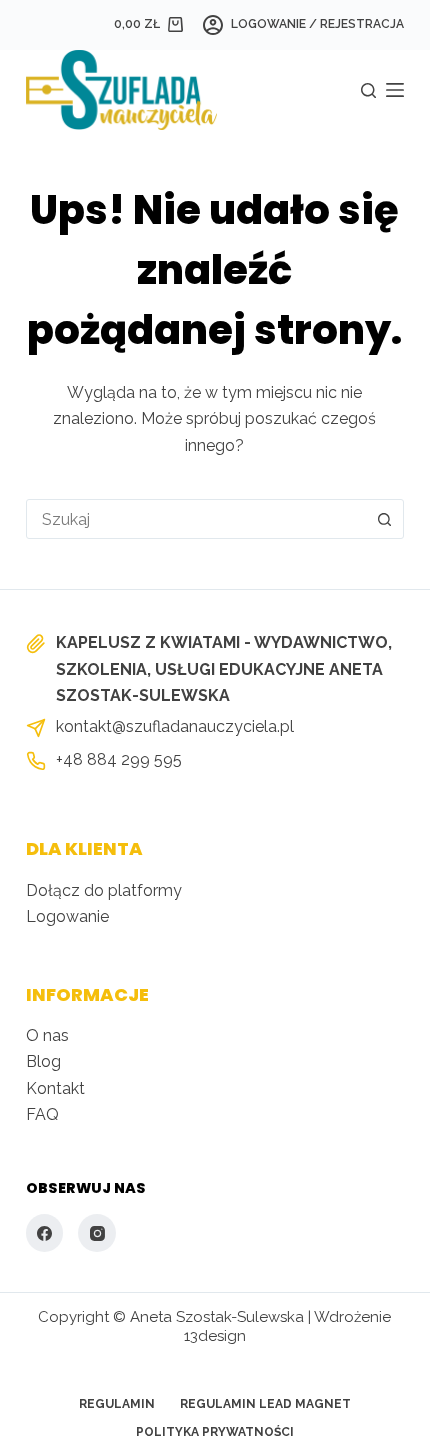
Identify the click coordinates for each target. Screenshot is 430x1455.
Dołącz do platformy (104, 890)
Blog (43, 1061)
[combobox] (196, 519)
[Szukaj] (368, 90)
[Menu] (395, 90)
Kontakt (55, 1088)
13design (215, 1336)
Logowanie (67, 916)
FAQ (42, 1114)
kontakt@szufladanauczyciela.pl (175, 726)
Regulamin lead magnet (265, 1404)
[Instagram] (97, 1233)
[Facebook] (45, 1233)
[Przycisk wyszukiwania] (384, 519)
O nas (47, 1035)
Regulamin (117, 1404)
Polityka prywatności (215, 1432)
